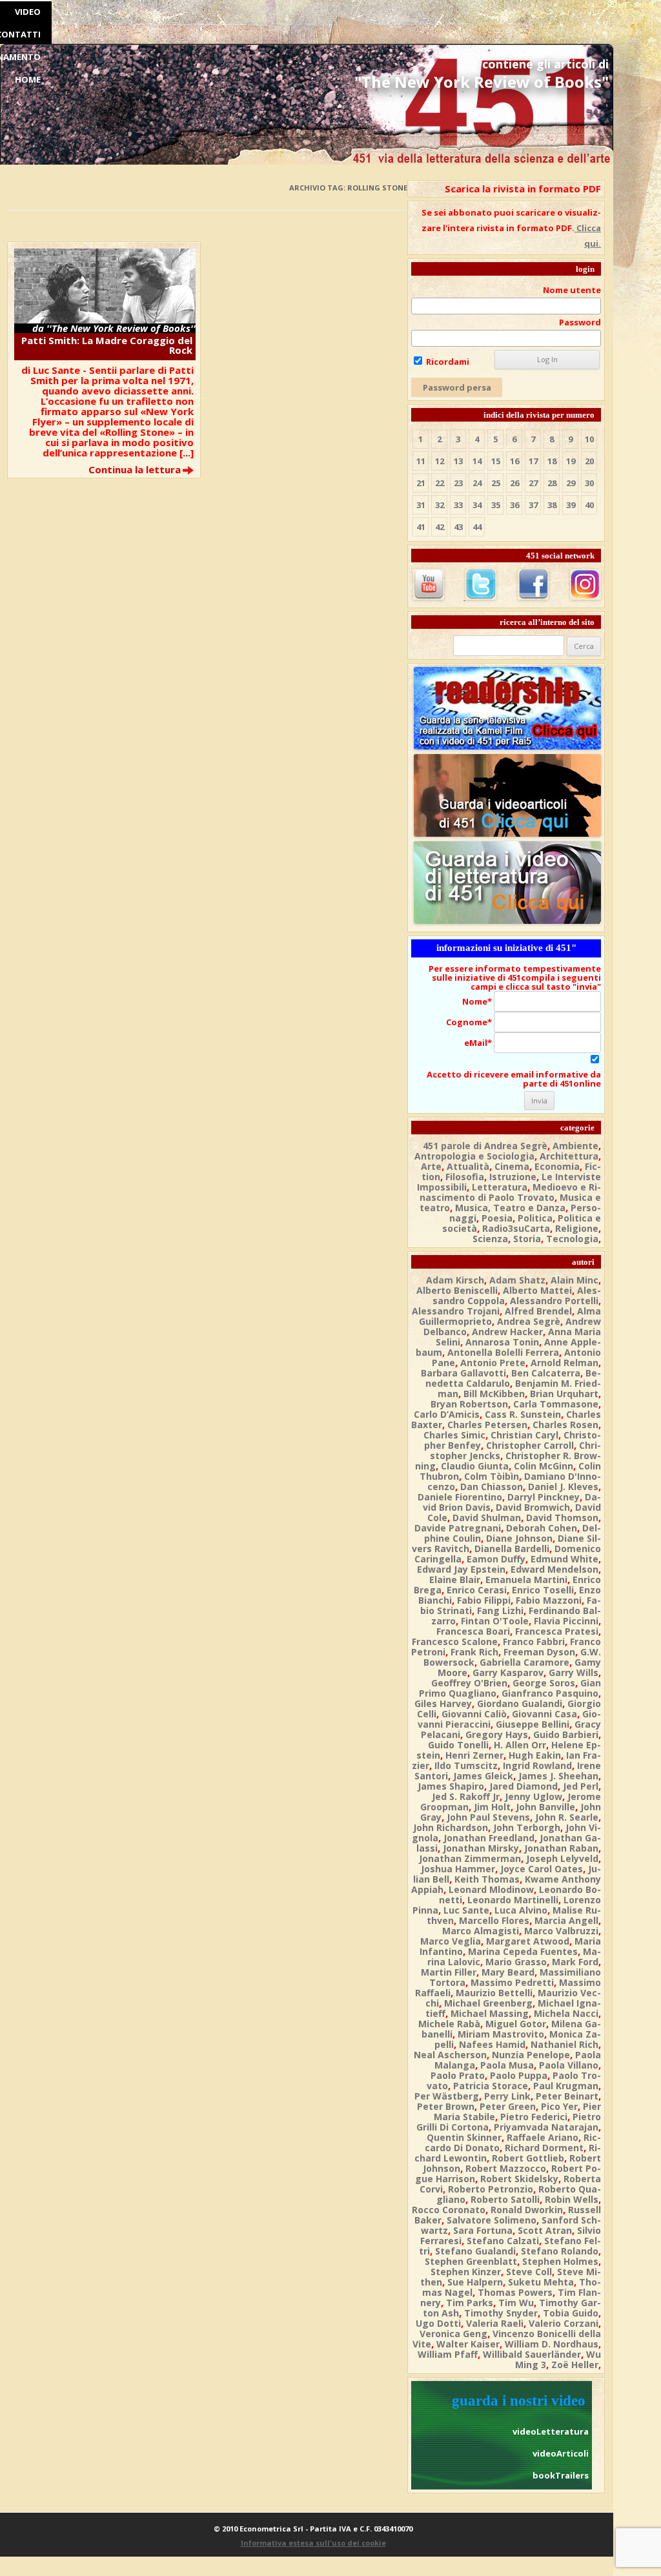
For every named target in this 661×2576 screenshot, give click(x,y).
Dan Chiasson (492, 1487)
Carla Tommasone (556, 1404)
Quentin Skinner (464, 2137)
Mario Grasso (516, 1962)
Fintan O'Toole (495, 1621)
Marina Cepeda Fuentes (523, 1951)
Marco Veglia (451, 1941)
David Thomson (562, 1518)
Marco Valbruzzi (561, 1931)
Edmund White (564, 1559)
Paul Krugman (566, 2086)
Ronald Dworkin (527, 2210)
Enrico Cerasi (477, 1590)
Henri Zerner (474, 1755)
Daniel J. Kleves (563, 1487)
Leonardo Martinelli (513, 1900)
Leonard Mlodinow (491, 1889)
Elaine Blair (455, 1579)
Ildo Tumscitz (466, 1765)
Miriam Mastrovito (501, 2034)
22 (440, 483)
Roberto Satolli (505, 2199)
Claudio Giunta (475, 1466)
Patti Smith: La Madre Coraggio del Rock (107, 345)
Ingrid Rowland (537, 1765)
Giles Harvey (443, 1703)
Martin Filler (449, 1972)
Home (28, 79)
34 (477, 505)
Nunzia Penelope (531, 2055)
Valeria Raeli (495, 2323)
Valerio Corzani (564, 2323)
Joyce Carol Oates (542, 1869)
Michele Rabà (449, 2024)
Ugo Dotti (438, 2323)
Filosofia (465, 1177)
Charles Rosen (565, 1425)
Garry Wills (574, 1672)
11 (421, 461)
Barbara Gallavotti (463, 1373)
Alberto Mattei (537, 1290)
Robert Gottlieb (528, 2158)
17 (533, 461)
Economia (557, 1166)
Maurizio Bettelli (494, 1993)
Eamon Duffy (496, 1559)
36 (514, 505)
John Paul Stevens (488, 1817)
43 (458, 527)
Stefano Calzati (503, 2241)
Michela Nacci (566, 2013)
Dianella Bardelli (512, 1549)
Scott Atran (545, 2230)
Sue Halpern (475, 2282)
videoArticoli (561, 2453)
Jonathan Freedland (489, 1838)
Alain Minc (575, 1280)
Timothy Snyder (501, 2313)
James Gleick (483, 1776)
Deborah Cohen (542, 1528)
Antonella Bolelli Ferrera (503, 1352)
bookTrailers (561, 2475)
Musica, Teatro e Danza (510, 1208)
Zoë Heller (575, 2365)
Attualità (468, 1166)
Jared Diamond (524, 1786)
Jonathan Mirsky (481, 1848)
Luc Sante (466, 1910)
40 (589, 505)
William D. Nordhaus (552, 2344)
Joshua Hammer (458, 1869)
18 (552, 461)
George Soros (544, 1683)
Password (580, 322)
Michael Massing (490, 2013)
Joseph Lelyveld (562, 1858)
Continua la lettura (135, 469)
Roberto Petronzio (491, 2189)
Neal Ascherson (450, 2055)
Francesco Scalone (455, 1641)
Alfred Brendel (538, 1311)
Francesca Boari (473, 1631)
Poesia (497, 1218)
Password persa (457, 387)
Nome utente (572, 290)
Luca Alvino (521, 1910)
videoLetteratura (551, 2431)
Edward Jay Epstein (461, 1569)
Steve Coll (529, 2272)
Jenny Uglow (534, 1796)
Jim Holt (492, 1807)
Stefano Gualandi (475, 2251)
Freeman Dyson (539, 1652)
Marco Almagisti (481, 1931)
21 (421, 483)
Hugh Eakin (535, 1755)
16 (514, 461)
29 (571, 483)
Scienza (490, 1239)
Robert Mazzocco (506, 2168)
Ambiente (575, 1146)
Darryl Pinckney (544, 1497)
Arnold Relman (564, 1363)
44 (477, 527)
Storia (527, 1239)
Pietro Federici (534, 2117)
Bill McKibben (494, 1394)
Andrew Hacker (507, 1332)
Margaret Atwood (528, 1941)
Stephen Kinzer (466, 2272)
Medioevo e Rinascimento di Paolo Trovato (510, 1192)
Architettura (569, 1156)
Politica (535, 1218)
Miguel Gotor (516, 2024)
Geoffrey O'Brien (469, 1683)
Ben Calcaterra (546, 1373)
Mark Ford (575, 1962)
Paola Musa (507, 2065)
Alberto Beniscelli (457, 1290)
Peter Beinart (567, 2096)
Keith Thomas (487, 1879)
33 (458, 505)
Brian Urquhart (564, 1394)
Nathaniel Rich (564, 2044)
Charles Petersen (487, 1425)
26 (514, 483)
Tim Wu (516, 2303)
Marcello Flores (494, 1920)
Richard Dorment (544, 2148)
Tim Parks (470, 2303)
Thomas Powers (515, 2292)
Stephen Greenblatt (471, 2261)
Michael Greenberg (488, 2003)
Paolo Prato (458, 2075)
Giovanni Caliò (474, 1714)
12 (440, 461)
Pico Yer (559, 2106)
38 (552, 505)
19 (571, 461)
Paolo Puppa (519, 2075)
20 (589, 461)
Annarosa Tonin (502, 1342)
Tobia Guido (571, 2313)
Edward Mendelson (554, 1569)
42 (440, 527)
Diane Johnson (519, 1538)
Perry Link (507, 2096)
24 (477, 483)
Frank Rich (474, 1652)
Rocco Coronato (449, 2210)
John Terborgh (527, 1827)
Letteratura (500, 1187)
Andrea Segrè (529, 1321)
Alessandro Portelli (554, 1301)
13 (458, 461)
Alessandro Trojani (456, 1311)
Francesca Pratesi (557, 1631)
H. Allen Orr (520, 1745)
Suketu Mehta (541, 2282)
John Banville (545, 1807)
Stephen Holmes (560, 2261)
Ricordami (447, 362)
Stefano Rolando (560, 2251)
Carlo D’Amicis (447, 1414)
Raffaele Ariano (543, 2137)
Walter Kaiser (468, 2344)
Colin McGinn (544, 1466)
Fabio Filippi (484, 1600)
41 (421, 527)
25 (496, 483)
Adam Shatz (517, 1280)
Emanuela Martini (526, 1579)
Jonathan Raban (561, 1848)
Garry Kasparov (508, 1672)
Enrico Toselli (543, 1590)
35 (496, 505)
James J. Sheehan (558, 1776)
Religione (577, 1228)
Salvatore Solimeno (492, 2220)
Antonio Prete (493, 1363)
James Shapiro (451, 1786)
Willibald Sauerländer (532, 2354)
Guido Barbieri (566, 1734)
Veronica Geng (453, 2334)
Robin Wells (572, 2199)
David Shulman (487, 1518)
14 (477, 461)
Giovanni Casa (544, 1714)
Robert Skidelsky (519, 2179)
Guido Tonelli (458, 1745)
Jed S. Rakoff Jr (466, 1796)
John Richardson (451, 1827)
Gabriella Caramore (524, 1662)
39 (571, 505)
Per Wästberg (447, 2096)
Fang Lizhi (500, 1610)
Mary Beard (508, 1972)
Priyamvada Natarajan (546, 2127)
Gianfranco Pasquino (550, 1693)
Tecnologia (572, 1239)
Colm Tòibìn (492, 1476)
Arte (431, 1166)
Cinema (512, 1166)
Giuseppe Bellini (533, 1724)
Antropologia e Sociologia (474, 1156)
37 (533, 505)
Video (28, 12)
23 (458, 483)
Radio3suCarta (516, 1228)
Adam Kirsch (455, 1280)
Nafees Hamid (492, 2044)
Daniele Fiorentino (460, 1497)
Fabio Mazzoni (549, 1600)
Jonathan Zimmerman (470, 1858)
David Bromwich (533, 1507)
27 (533, 483)
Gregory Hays (497, 1734)
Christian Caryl (524, 1435)
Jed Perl (581, 1786)
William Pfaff (448, 2354)
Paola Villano (569, 2065)
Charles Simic (454, 1435)
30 (589, 483)
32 (440, 505)
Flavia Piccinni (566, 1621)
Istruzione (513, 1177)
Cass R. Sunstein (523, 1414)
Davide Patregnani (458, 1528)
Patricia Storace (491, 2086)
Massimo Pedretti (512, 1982)
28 (552, 483)
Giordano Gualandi (520, 1703)
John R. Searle (567, 1817)
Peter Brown (446, 2106)
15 (496, 461)
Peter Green (508, 2106)
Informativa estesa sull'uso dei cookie (313, 2543)
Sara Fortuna (483, 2230)
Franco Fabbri (534, 1641)
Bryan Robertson (469, 1404)
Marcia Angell (566, 1920)
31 (421, 505)
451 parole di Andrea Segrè (485, 1146)
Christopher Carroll (530, 1445)
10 (589, 439)
